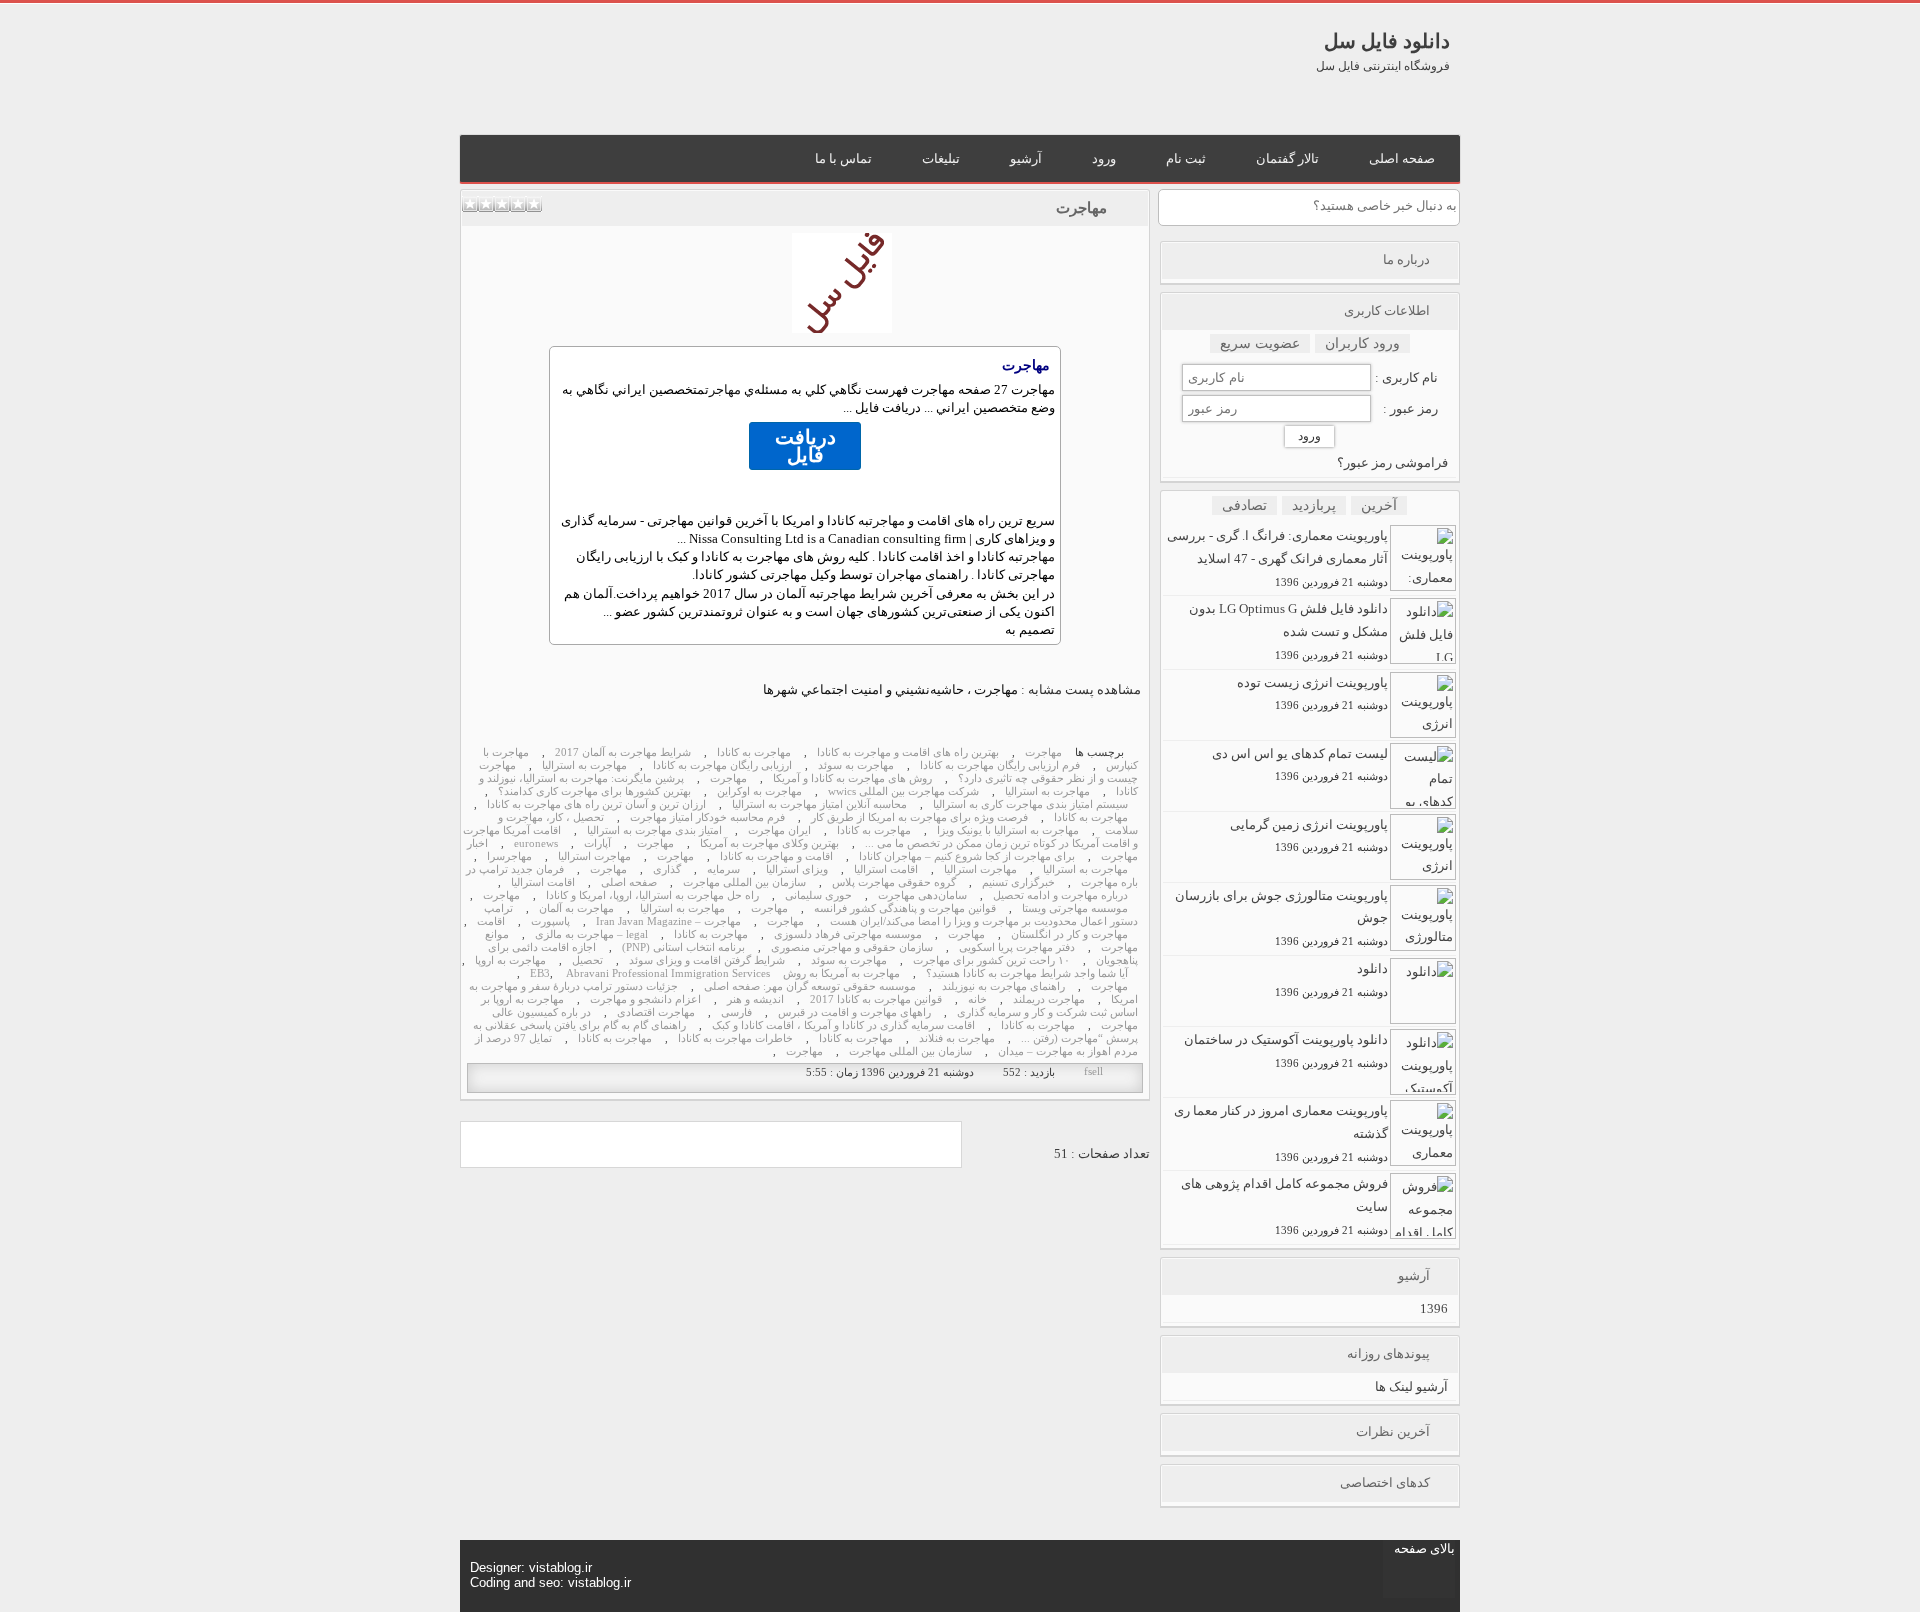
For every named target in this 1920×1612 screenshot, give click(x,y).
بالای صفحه (1424, 1548)
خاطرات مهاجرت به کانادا (735, 1038)
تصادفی (1244, 505)
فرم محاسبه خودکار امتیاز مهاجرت (707, 817)
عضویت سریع (1260, 343)
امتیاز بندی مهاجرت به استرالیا (654, 830)
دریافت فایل (805, 446)
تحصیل (587, 960)
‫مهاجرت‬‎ (728, 778)
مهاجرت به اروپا (510, 960)
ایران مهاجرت (779, 830)
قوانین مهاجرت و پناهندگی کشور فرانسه (905, 908)
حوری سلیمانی (818, 895)
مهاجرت (1081, 208)
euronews (536, 843)
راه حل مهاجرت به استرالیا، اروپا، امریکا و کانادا (652, 895)
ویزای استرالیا (797, 869)
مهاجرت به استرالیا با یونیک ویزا (1008, 830)
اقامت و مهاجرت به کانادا (776, 856)
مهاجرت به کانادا (754, 752)
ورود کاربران (1362, 343)
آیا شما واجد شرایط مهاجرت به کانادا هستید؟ (1027, 973)
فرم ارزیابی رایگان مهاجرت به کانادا (1000, 765)
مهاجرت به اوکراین (759, 791)
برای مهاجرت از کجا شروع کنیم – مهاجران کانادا (967, 856)
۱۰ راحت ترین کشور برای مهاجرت (991, 960)
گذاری (667, 869)
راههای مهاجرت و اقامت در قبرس (854, 1012)
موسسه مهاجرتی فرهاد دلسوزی (848, 934)
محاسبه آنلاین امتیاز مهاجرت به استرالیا (819, 804)
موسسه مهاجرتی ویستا (1075, 908)
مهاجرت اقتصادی (656, 1012)
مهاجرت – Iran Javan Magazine (668, 921)
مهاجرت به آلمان (576, 908)
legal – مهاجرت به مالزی (591, 934)
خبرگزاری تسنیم (1018, 882)
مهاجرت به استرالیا (584, 765)
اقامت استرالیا (886, 869)
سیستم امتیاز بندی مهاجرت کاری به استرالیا (1030, 804)
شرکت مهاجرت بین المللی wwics (903, 791)
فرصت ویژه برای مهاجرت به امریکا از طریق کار (919, 817)
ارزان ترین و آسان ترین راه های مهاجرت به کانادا (596, 804)
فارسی (736, 1012)
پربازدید (1314, 505)
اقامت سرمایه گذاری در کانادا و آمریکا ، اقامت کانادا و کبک (843, 1025)
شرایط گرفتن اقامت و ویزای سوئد (707, 960)
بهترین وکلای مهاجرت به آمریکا (769, 843)
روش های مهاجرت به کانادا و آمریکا (852, 778)
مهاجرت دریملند (1049, 999)
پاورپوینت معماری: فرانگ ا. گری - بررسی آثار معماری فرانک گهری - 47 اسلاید (1277, 558)
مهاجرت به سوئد (856, 765)
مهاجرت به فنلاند (957, 1038)
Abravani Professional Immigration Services (668, 973)
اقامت (491, 921)
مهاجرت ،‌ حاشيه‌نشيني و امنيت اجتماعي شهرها (890, 689)
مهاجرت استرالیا (594, 856)
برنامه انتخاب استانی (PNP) (683, 947)
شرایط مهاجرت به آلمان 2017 (623, 752)
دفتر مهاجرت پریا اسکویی (1017, 947)
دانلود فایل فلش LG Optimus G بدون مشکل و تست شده (1288, 631)
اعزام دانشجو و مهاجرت (645, 999)
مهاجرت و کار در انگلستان (1069, 934)
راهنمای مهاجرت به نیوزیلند (1003, 986)
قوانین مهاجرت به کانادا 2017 (876, 999)
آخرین (1379, 505)
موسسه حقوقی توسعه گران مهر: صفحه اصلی (810, 986)
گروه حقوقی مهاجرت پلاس (894, 882)
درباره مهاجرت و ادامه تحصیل (1060, 895)
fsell (1093, 1071)
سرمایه (723, 869)
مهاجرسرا (509, 856)
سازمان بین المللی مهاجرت (744, 882)
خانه (977, 999)
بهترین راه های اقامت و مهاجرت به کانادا (908, 752)
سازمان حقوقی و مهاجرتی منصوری (852, 947)
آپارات (597, 843)
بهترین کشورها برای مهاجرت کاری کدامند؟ (594, 791)
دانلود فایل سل (1387, 41)
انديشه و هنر (755, 999)
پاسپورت (550, 921)
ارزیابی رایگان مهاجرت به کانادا (722, 765)
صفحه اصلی (629, 882)
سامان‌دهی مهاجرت (922, 895)
